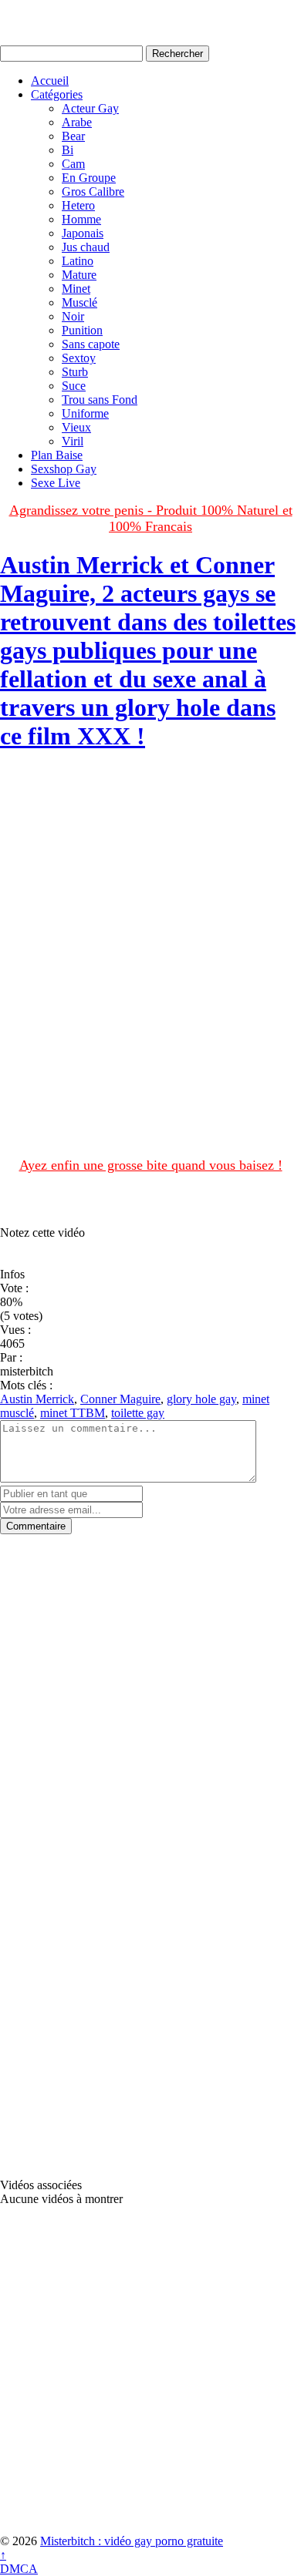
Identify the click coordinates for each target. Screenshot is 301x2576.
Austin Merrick (37, 1399)
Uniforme (85, 413)
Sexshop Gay (64, 469)
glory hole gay (201, 1399)
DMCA (19, 2569)
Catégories (57, 94)
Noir (73, 316)
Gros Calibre (93, 191)
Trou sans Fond (100, 400)
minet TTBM (73, 1413)
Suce (74, 386)
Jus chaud (86, 247)
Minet (76, 289)
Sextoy (79, 358)
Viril (73, 441)
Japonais (83, 233)
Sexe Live (56, 483)
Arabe (77, 122)
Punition (82, 330)
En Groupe (89, 178)
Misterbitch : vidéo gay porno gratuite (132, 2541)
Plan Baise (57, 455)
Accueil (50, 81)
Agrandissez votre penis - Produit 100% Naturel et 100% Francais (151, 518)
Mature (79, 275)
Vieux (76, 427)
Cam (73, 164)
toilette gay (138, 1413)
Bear (73, 136)
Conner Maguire (120, 1399)
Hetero (78, 205)
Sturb (75, 372)
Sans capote (91, 344)
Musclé (79, 302)
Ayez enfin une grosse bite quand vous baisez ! (151, 1165)
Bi (68, 150)
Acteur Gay (90, 108)
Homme (81, 219)
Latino (78, 261)
